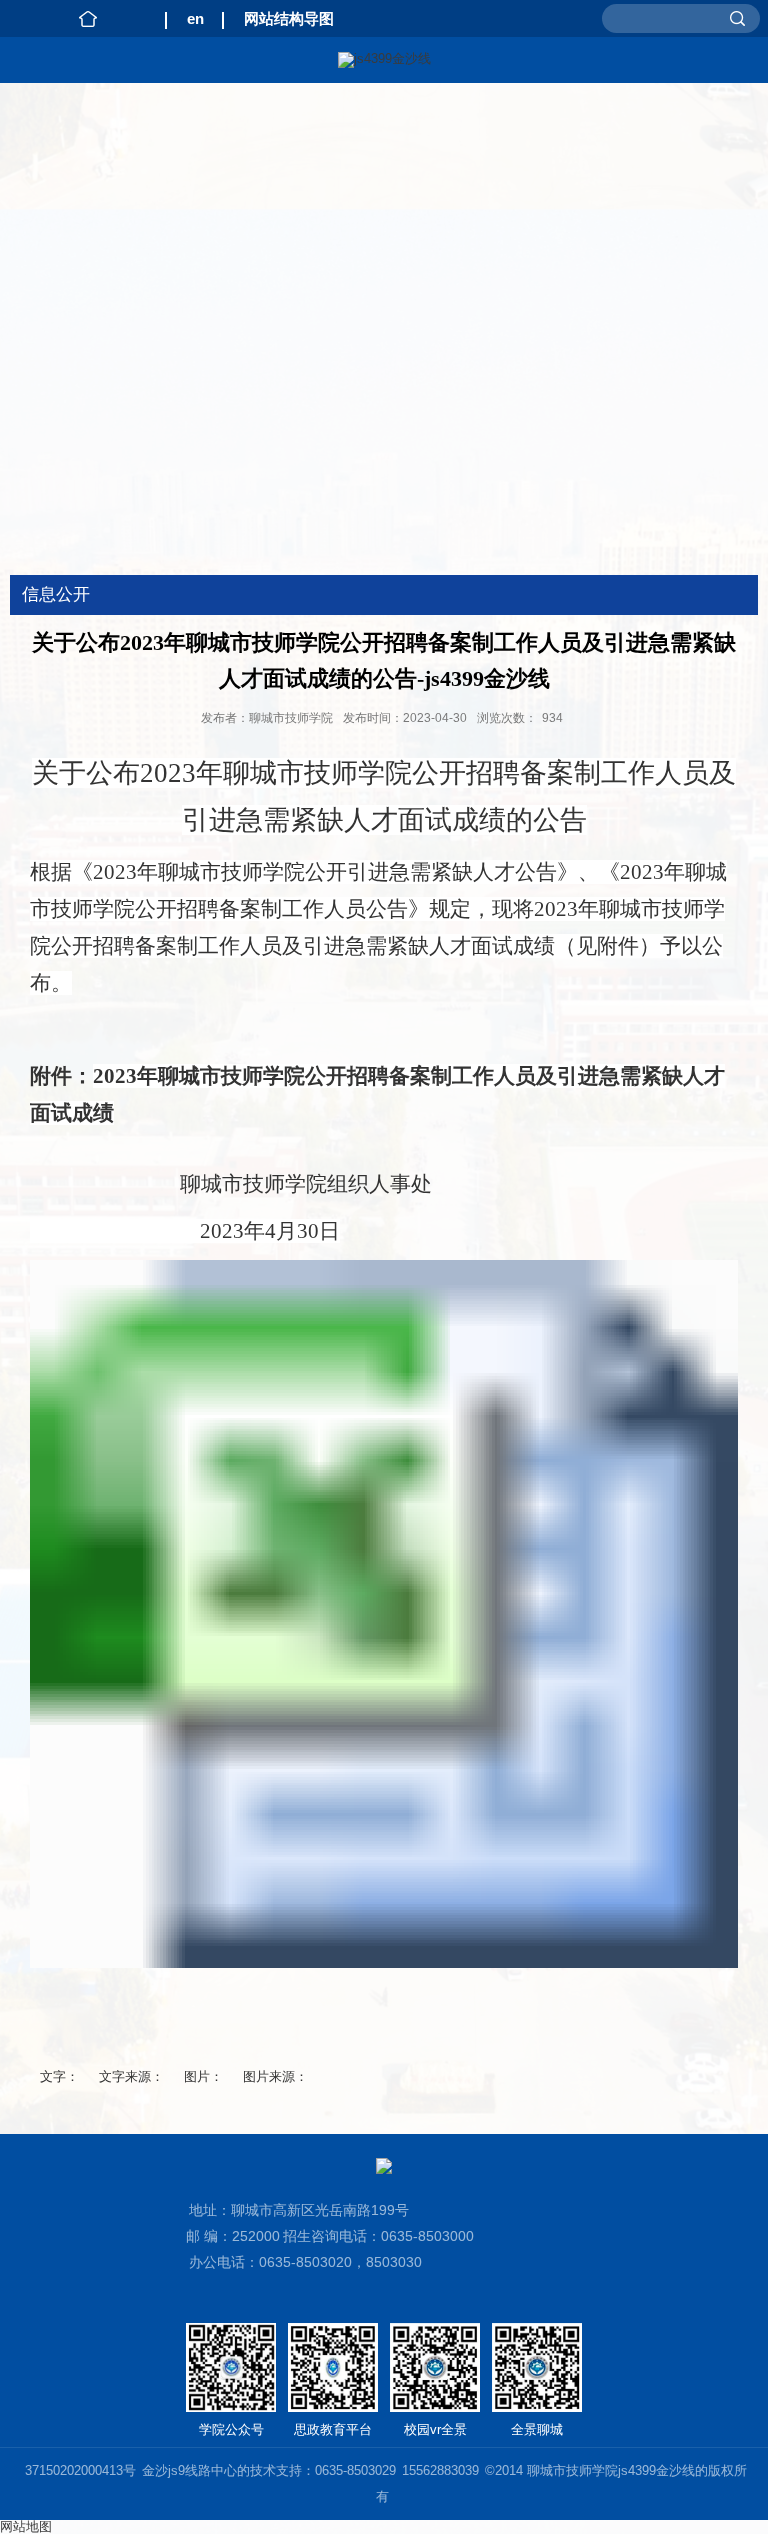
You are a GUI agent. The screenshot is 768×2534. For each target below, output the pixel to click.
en (195, 18)
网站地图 (26, 2526)
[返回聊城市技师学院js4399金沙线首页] (384, 60)
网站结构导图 (289, 18)
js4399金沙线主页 (87, 18)
